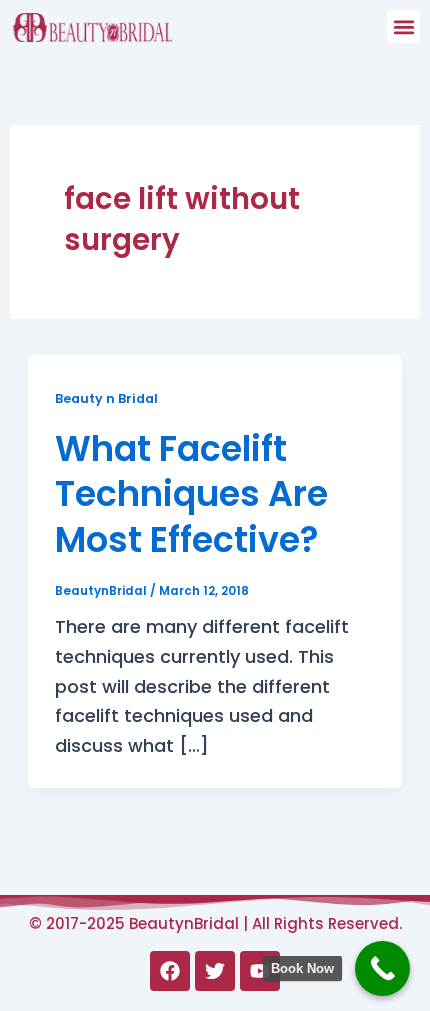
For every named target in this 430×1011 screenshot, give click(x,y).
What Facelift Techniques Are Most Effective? (191, 494)
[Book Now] (382, 968)
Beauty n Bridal (106, 398)
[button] (403, 26)
